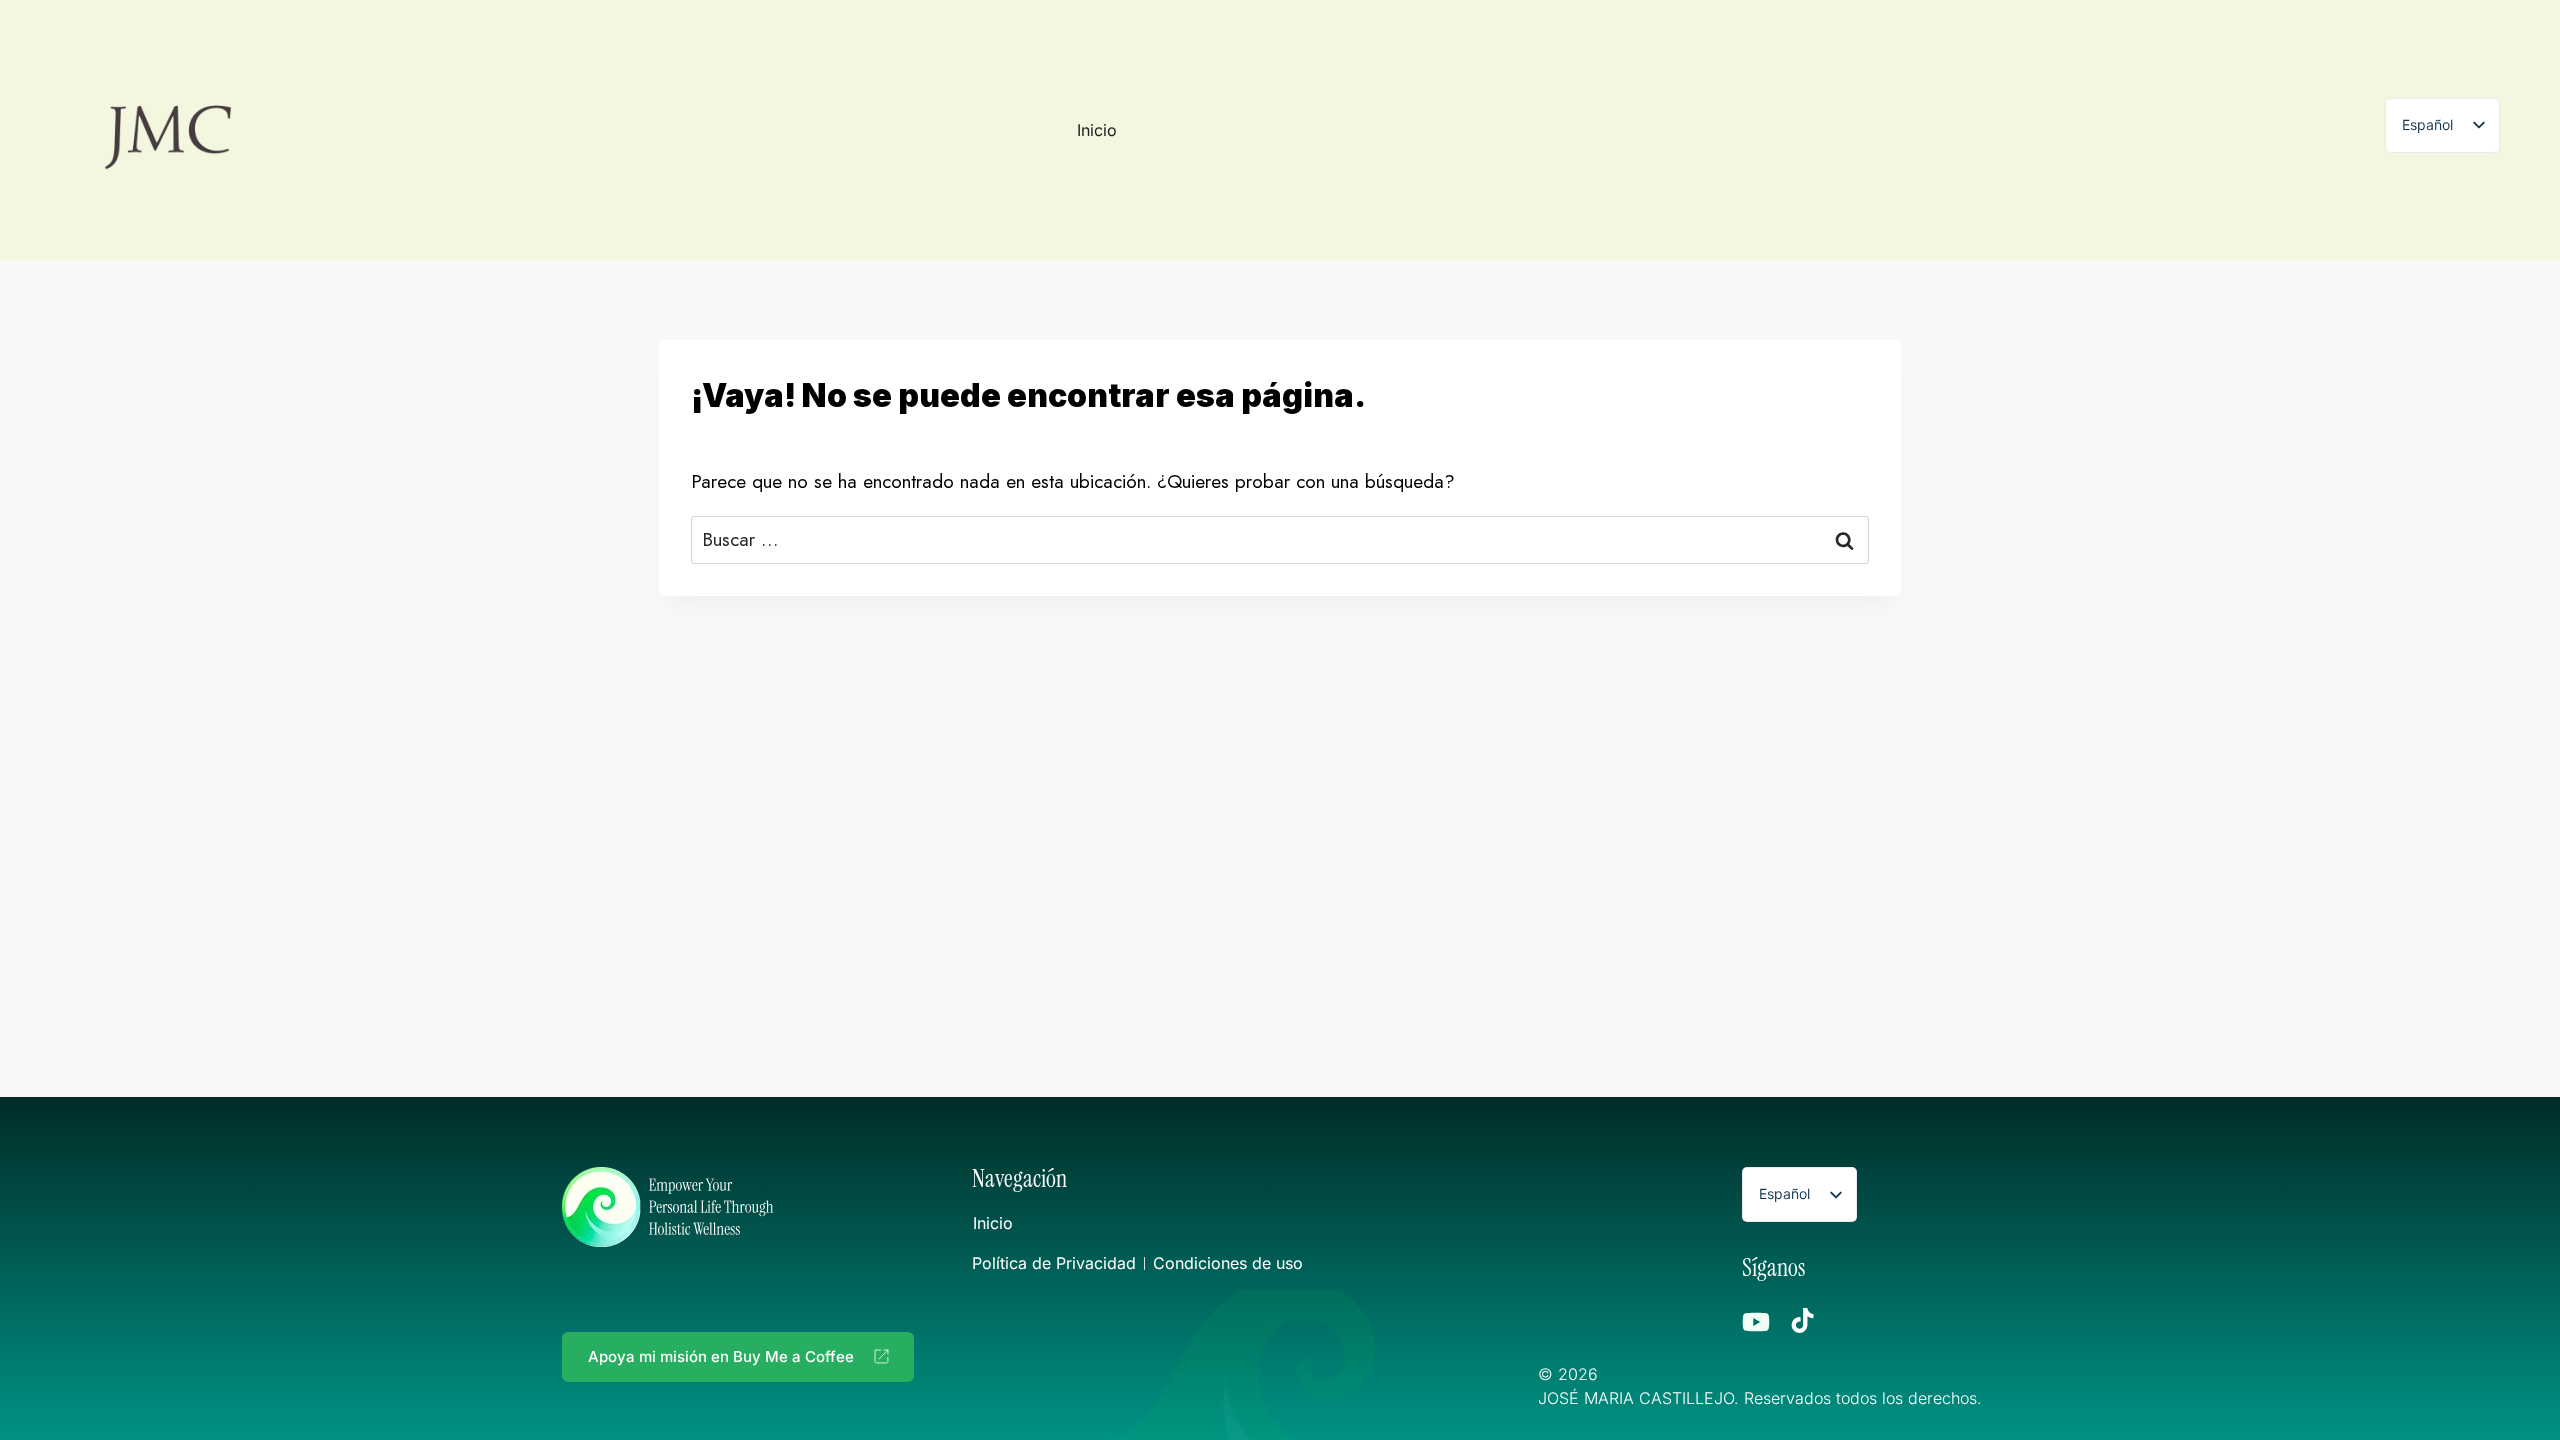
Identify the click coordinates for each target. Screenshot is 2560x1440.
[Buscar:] (1280, 539)
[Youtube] (1756, 1322)
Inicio (1097, 130)
